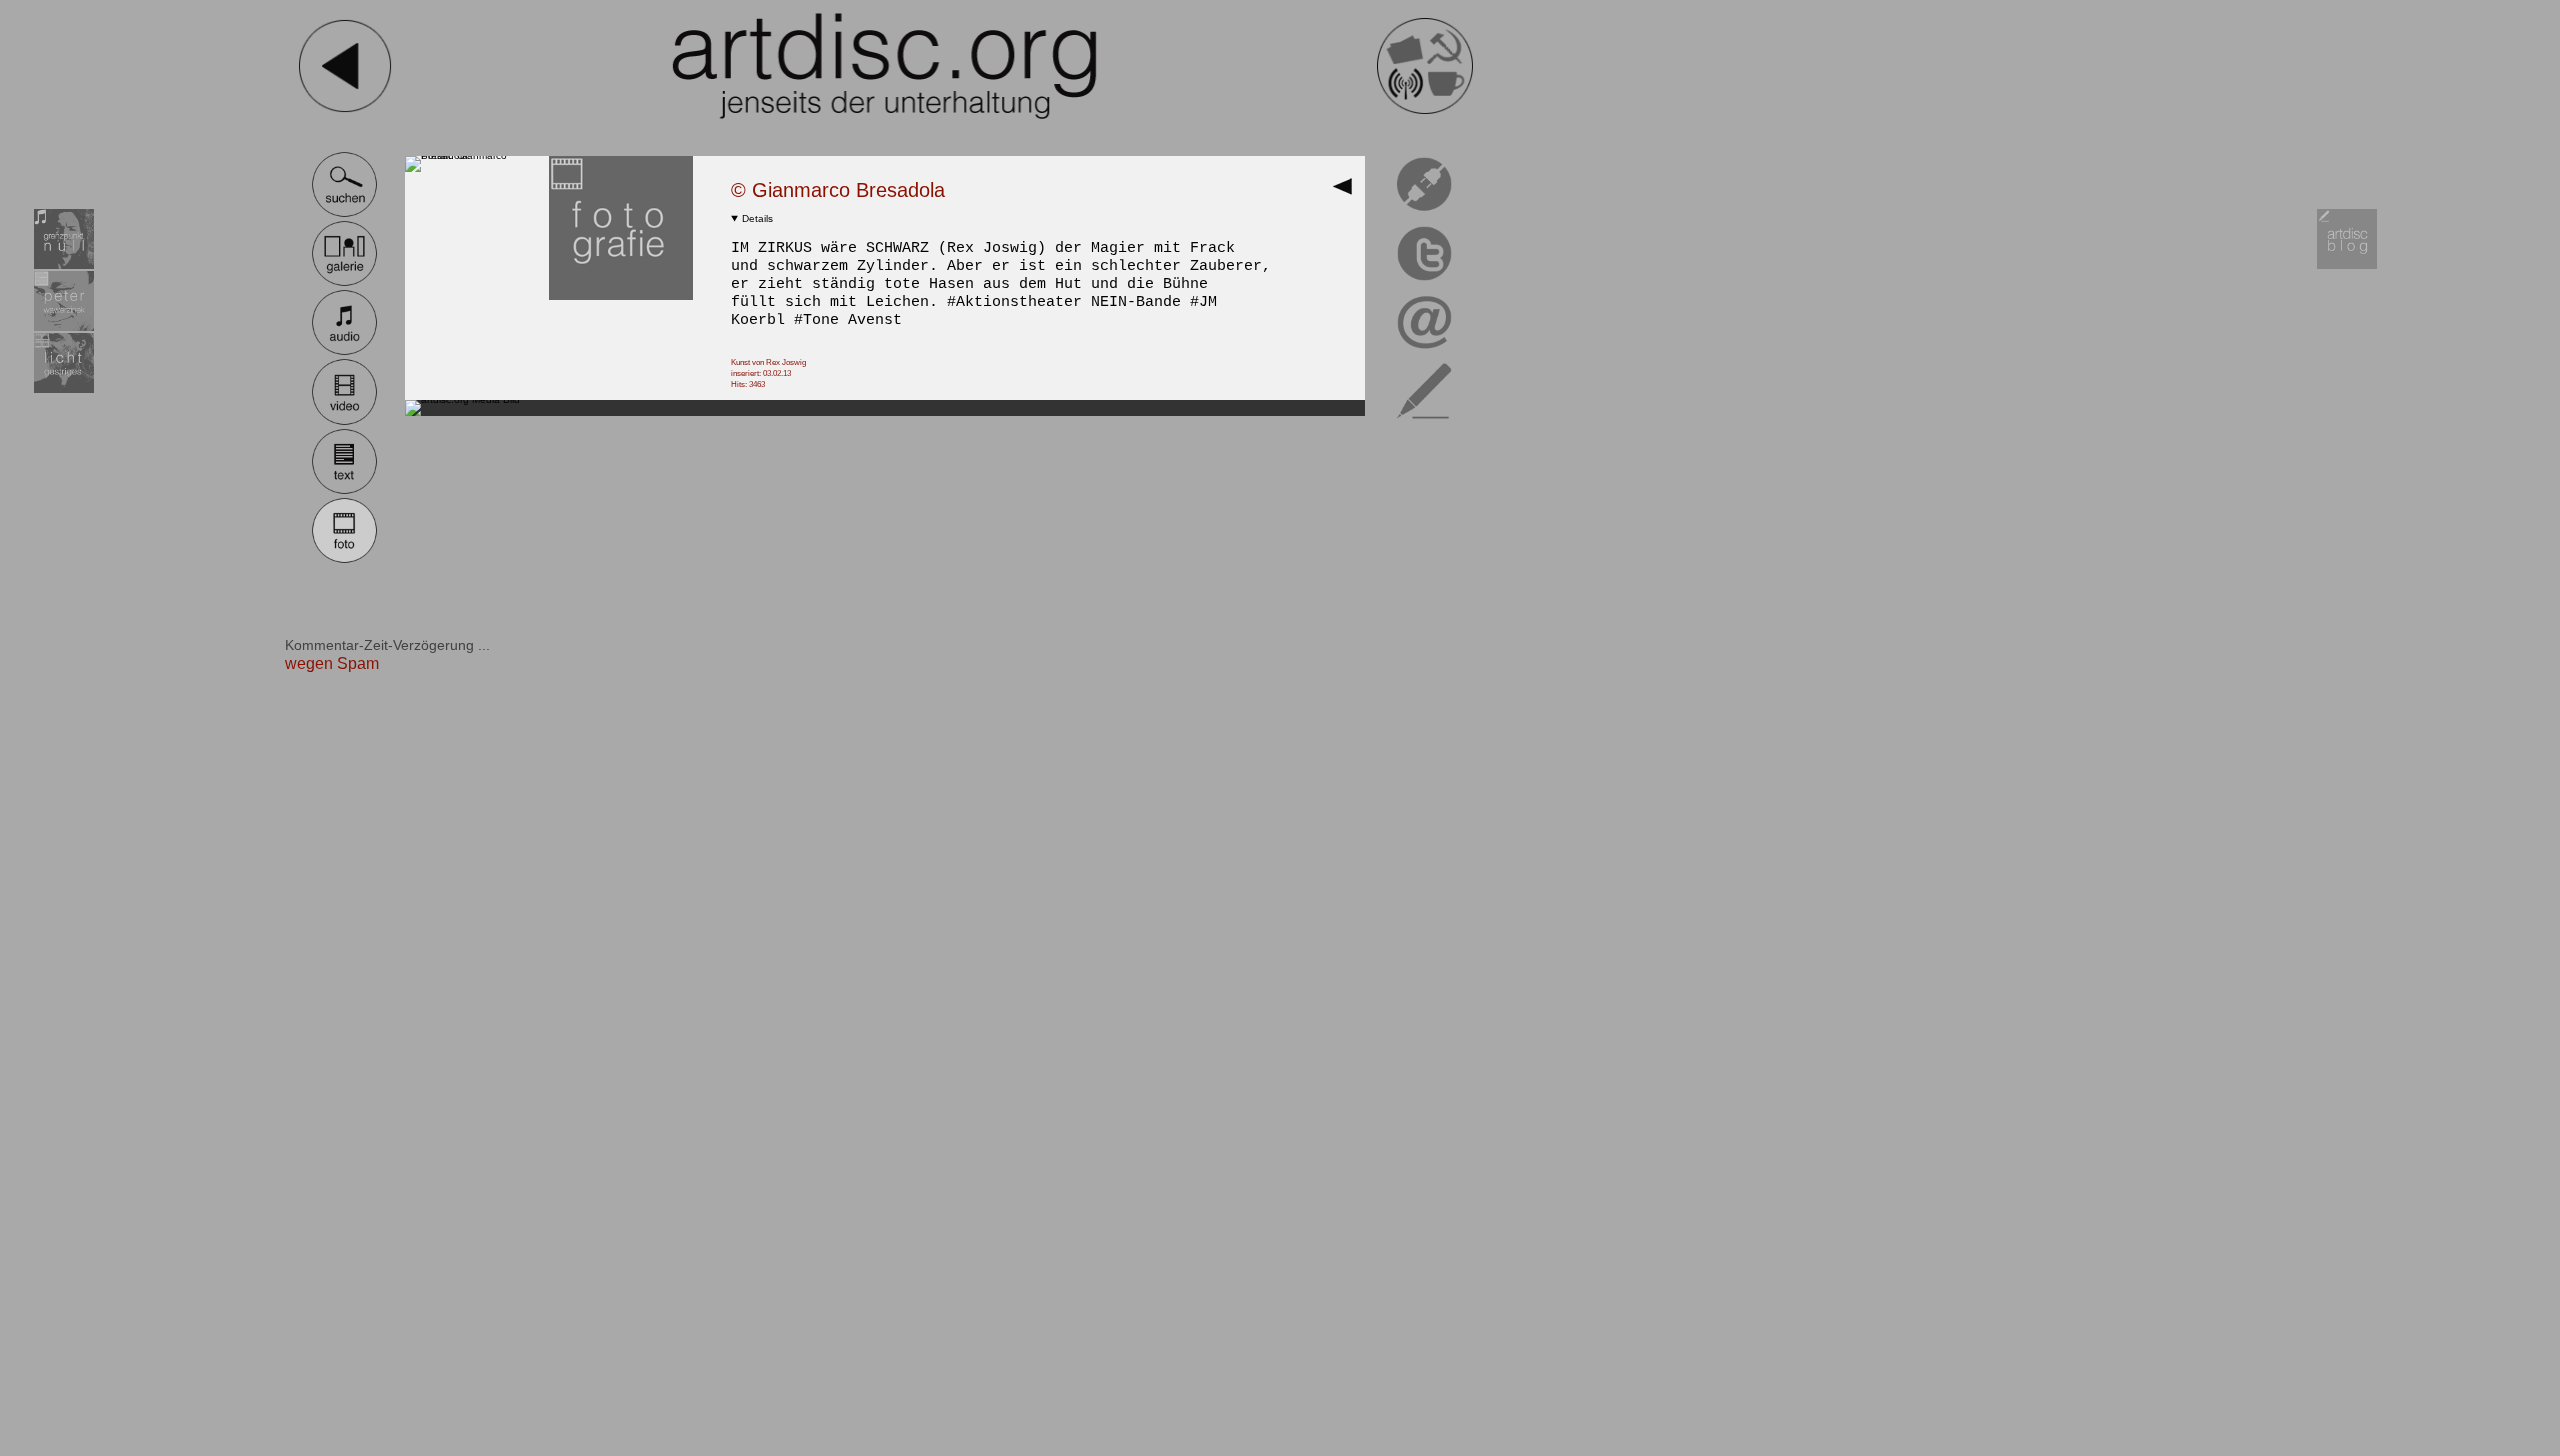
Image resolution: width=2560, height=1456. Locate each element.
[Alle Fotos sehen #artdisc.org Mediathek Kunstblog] (344, 560)
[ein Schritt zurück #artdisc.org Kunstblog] (345, 110)
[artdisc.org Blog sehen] (2347, 265)
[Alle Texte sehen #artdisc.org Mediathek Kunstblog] (344, 491)
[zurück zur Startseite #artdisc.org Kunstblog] (1425, 110)
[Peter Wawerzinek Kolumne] (64, 327)
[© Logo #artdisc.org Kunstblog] (885, 66)
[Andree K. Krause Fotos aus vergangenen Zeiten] (64, 389)
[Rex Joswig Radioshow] (64, 265)
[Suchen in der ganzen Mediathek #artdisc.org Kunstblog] (344, 214)
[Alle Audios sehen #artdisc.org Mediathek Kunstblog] (344, 352)
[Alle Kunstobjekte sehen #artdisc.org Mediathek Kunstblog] (344, 283)
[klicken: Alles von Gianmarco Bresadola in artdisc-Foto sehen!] (621, 296)
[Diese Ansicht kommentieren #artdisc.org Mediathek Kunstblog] (1424, 422)
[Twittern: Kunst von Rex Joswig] (1424, 283)
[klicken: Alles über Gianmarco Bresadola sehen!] (477, 155)
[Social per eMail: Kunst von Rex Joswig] (1424, 352)
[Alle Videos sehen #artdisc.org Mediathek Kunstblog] (344, 422)
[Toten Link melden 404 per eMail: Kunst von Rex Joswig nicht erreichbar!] (1424, 214)
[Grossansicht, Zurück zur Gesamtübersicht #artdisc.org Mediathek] (1347, 192)
